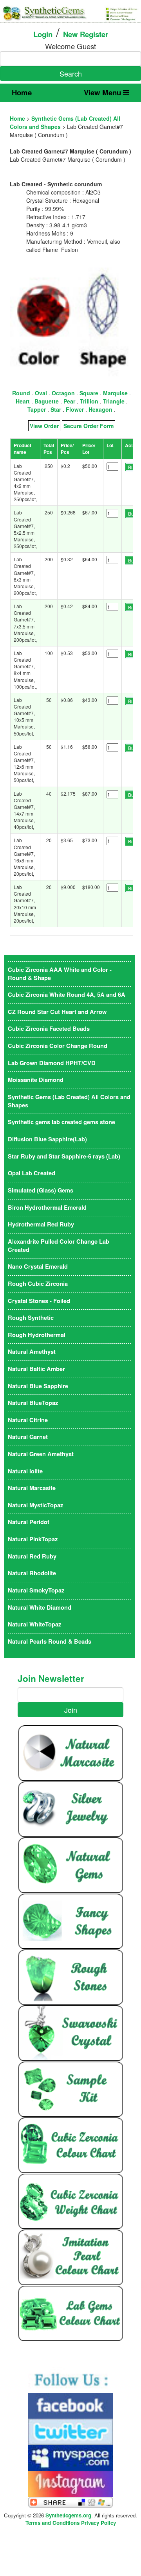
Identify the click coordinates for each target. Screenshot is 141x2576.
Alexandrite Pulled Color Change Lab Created (59, 1246)
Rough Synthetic (31, 1318)
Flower (75, 409)
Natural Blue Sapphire (38, 1386)
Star (56, 409)
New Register (86, 34)
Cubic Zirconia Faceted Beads (49, 1029)
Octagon (63, 393)
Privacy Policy (99, 2523)
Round (21, 393)
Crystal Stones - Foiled (39, 1301)
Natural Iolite (25, 1471)
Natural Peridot (29, 1522)
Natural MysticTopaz (35, 1505)
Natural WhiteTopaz (34, 1624)
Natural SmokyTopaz (36, 1590)
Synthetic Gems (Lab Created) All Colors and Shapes (69, 1101)
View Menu (103, 92)
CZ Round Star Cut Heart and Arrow (57, 1012)
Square (89, 393)
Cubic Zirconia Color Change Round (58, 1046)
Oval (41, 393)
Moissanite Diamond (36, 1080)
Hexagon (100, 409)
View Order (44, 426)
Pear (69, 401)
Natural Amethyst (32, 1352)
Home (22, 92)
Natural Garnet (28, 1437)
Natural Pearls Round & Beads (50, 1641)
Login (43, 34)
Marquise (115, 393)
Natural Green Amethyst (41, 1454)
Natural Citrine (28, 1420)
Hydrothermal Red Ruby (41, 1224)
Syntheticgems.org (68, 2515)
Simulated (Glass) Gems (41, 1190)
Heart (23, 401)
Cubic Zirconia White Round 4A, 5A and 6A (67, 995)
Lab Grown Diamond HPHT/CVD (52, 1063)
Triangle (114, 401)
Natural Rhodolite (32, 1573)
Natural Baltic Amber (36, 1369)
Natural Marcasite (32, 1488)
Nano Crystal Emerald (38, 1267)
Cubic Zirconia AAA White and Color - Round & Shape (60, 974)
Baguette (47, 401)
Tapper (37, 409)
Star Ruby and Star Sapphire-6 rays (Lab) (64, 1156)
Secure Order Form (89, 426)
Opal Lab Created (32, 1173)
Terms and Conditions (52, 2523)
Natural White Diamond (40, 1608)
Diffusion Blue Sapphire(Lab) (47, 1139)
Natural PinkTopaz (33, 1539)
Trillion (89, 401)
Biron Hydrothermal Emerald (47, 1208)
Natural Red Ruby (32, 1556)
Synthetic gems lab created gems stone (61, 1122)
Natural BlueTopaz (33, 1403)
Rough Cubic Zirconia (38, 1284)
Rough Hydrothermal (37, 1335)
